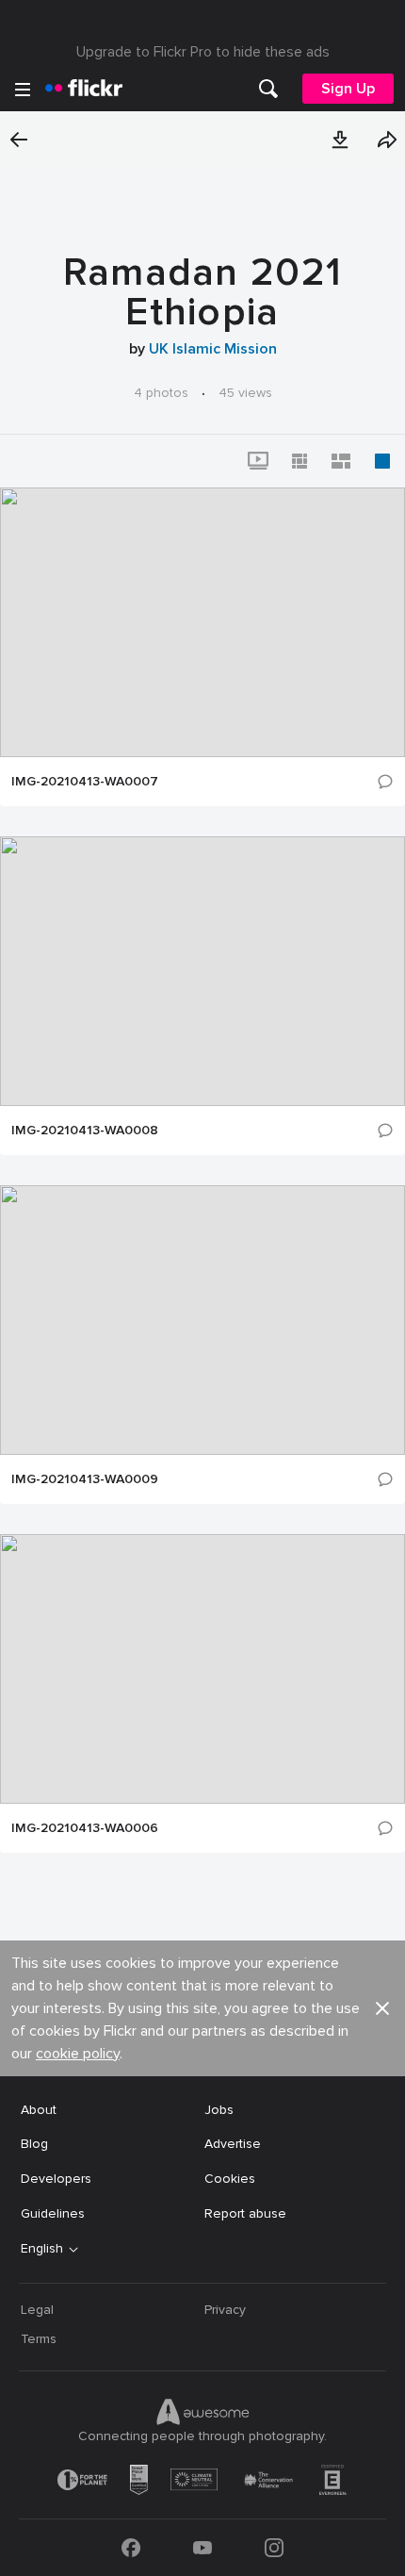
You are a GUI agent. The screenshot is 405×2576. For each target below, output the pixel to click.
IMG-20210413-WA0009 (85, 1479)
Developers (56, 2179)
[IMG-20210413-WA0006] (202, 1669)
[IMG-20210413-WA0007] (202, 622)
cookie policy (78, 2054)
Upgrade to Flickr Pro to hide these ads (203, 52)
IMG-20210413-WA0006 (85, 1828)
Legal (37, 2310)
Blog (34, 2144)
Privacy (225, 2310)
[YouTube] (202, 2548)
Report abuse (245, 2213)
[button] (340, 140)
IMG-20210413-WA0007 (85, 782)
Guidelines (53, 2213)
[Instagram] (274, 2548)
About (39, 2110)
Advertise (233, 2144)
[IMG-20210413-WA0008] (202, 971)
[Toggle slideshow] (258, 461)
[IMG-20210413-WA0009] (202, 1320)
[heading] (84, 89)
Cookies (230, 2179)
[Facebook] (131, 2548)
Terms (39, 2339)
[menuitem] (268, 89)
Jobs (219, 2110)
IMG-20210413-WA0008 (85, 1131)
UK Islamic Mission (213, 349)
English (42, 2249)
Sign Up (348, 89)
